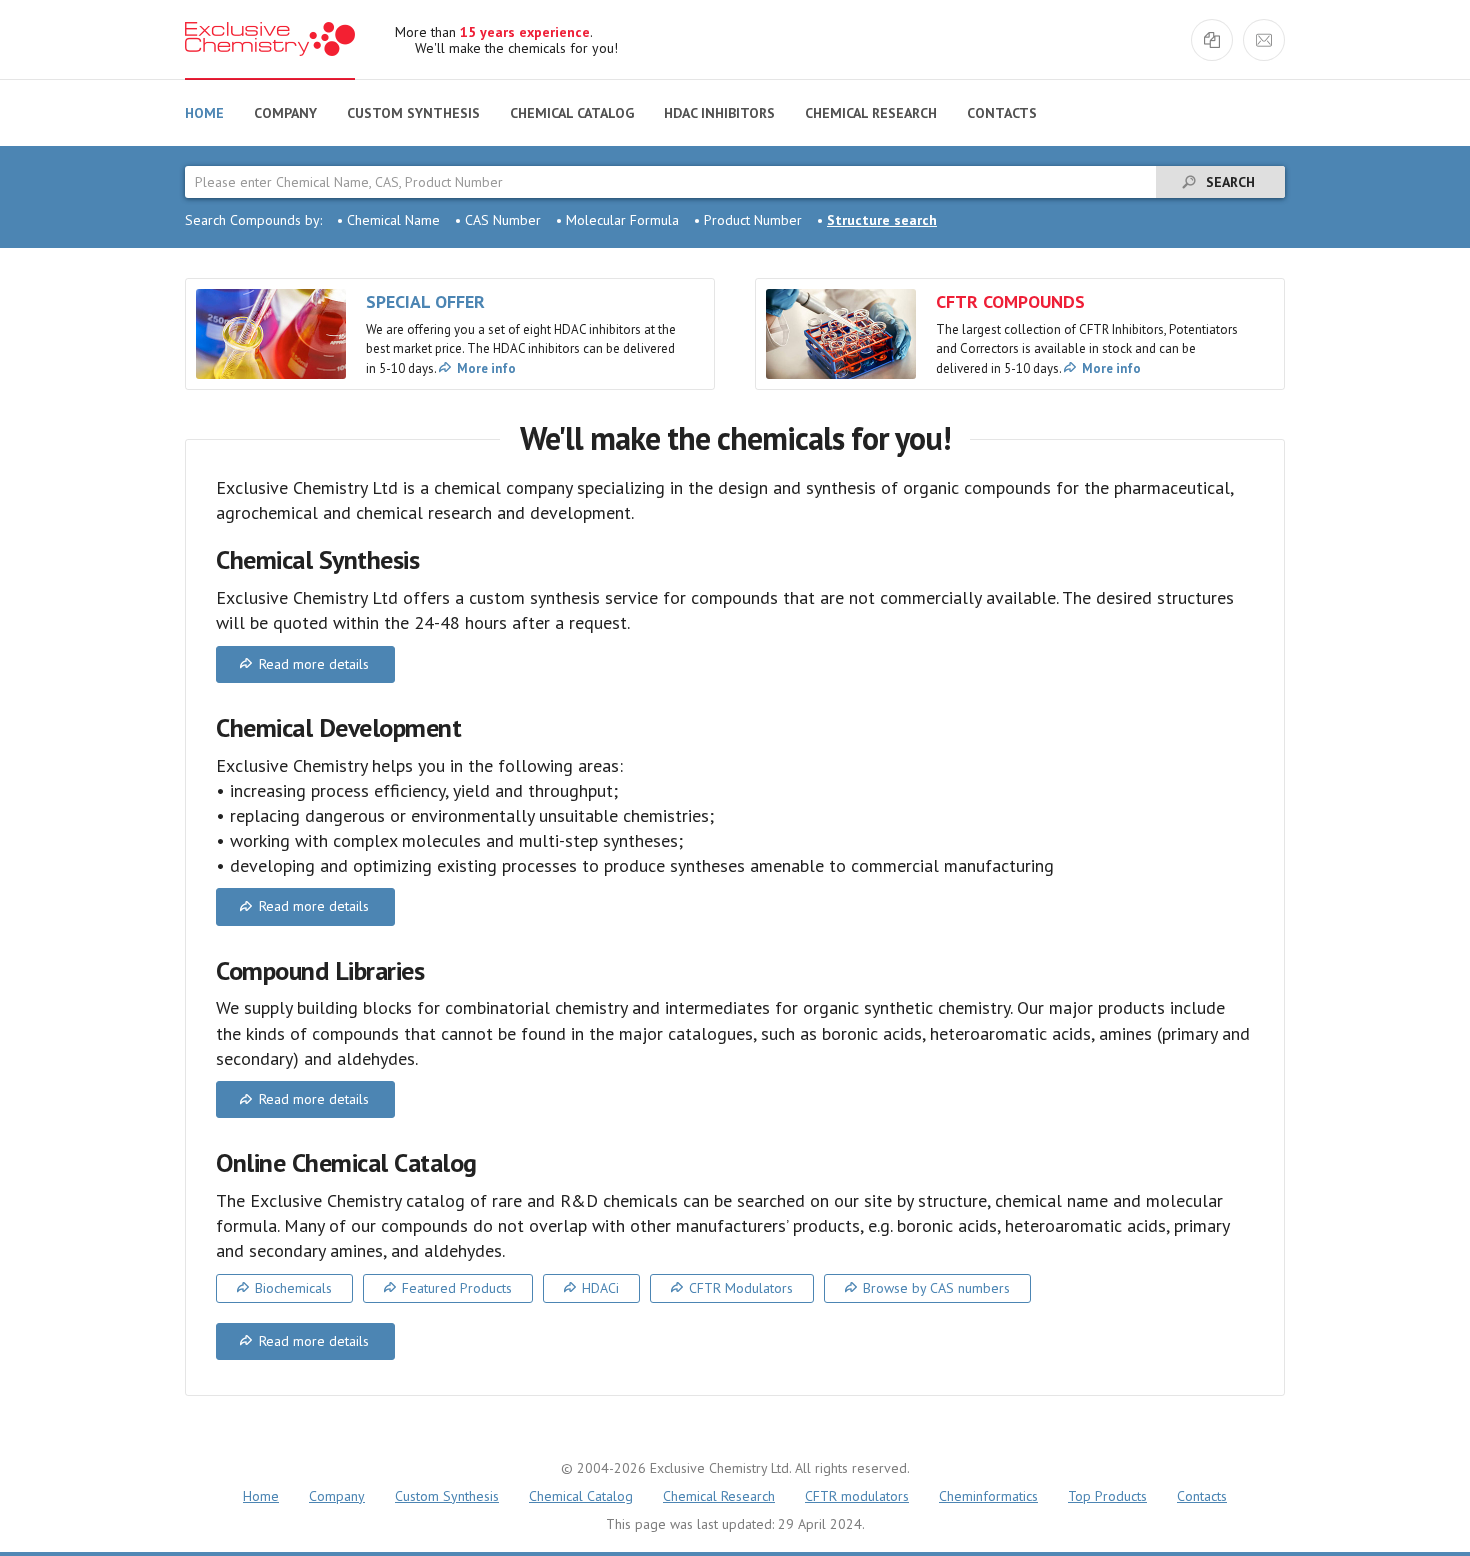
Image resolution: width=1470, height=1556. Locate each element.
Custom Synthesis (413, 113)
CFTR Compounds (1010, 301)
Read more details (314, 664)
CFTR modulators (857, 1496)
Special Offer (425, 301)
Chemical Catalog (572, 113)
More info (486, 368)
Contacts (1002, 113)
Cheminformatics (988, 1496)
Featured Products (457, 1288)
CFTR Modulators (741, 1288)
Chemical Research (871, 113)
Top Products (1107, 1496)
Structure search (882, 220)
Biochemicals (293, 1288)
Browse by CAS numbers (936, 1288)
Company (285, 113)
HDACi (600, 1288)
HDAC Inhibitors (719, 113)
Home (204, 113)
